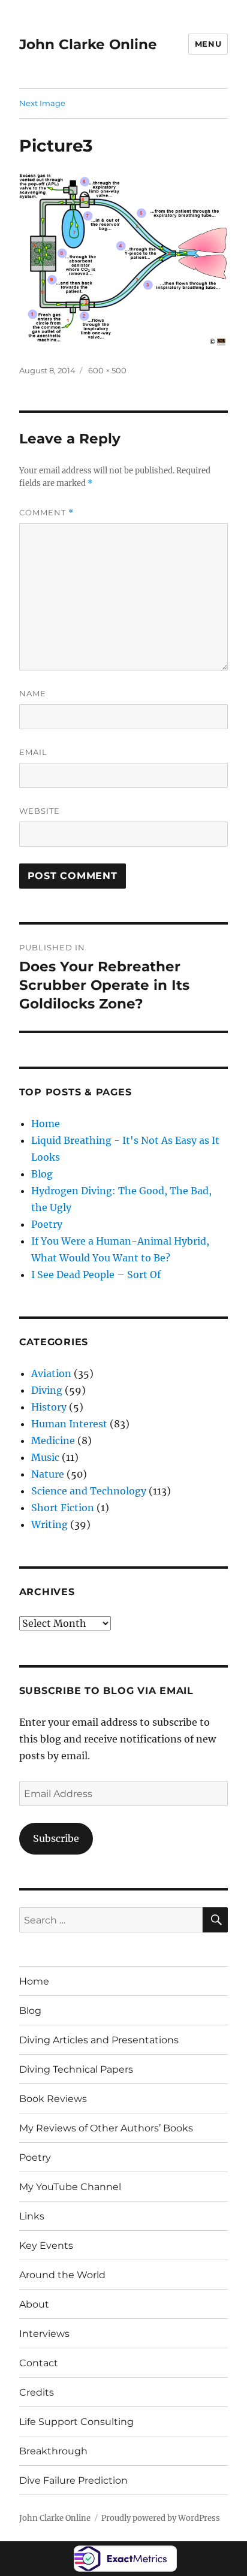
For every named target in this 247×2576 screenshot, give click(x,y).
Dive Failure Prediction (73, 2480)
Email (33, 752)
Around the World (62, 2275)
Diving (47, 1390)
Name (33, 693)
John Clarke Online (88, 44)
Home (46, 1124)
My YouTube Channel (70, 2187)
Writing (49, 1524)
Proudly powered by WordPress (161, 2518)
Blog (42, 1174)
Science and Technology (89, 1491)
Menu (208, 44)
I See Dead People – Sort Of (96, 1275)
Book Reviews (53, 2099)
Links (32, 2216)
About (34, 2304)
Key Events (46, 2246)
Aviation (51, 1373)
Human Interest (69, 1424)
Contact (39, 2363)
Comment (46, 513)
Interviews (44, 2334)
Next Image (42, 103)
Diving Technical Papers (76, 2069)
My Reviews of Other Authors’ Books (106, 2128)
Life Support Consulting (76, 2422)
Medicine (53, 1440)
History (49, 1407)
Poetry (47, 1224)
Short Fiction (63, 1508)
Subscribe (56, 1838)
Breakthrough (53, 2451)
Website (40, 811)
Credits (37, 2392)
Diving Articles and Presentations (99, 2040)
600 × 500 (107, 370)
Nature (48, 1474)
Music (45, 1457)
